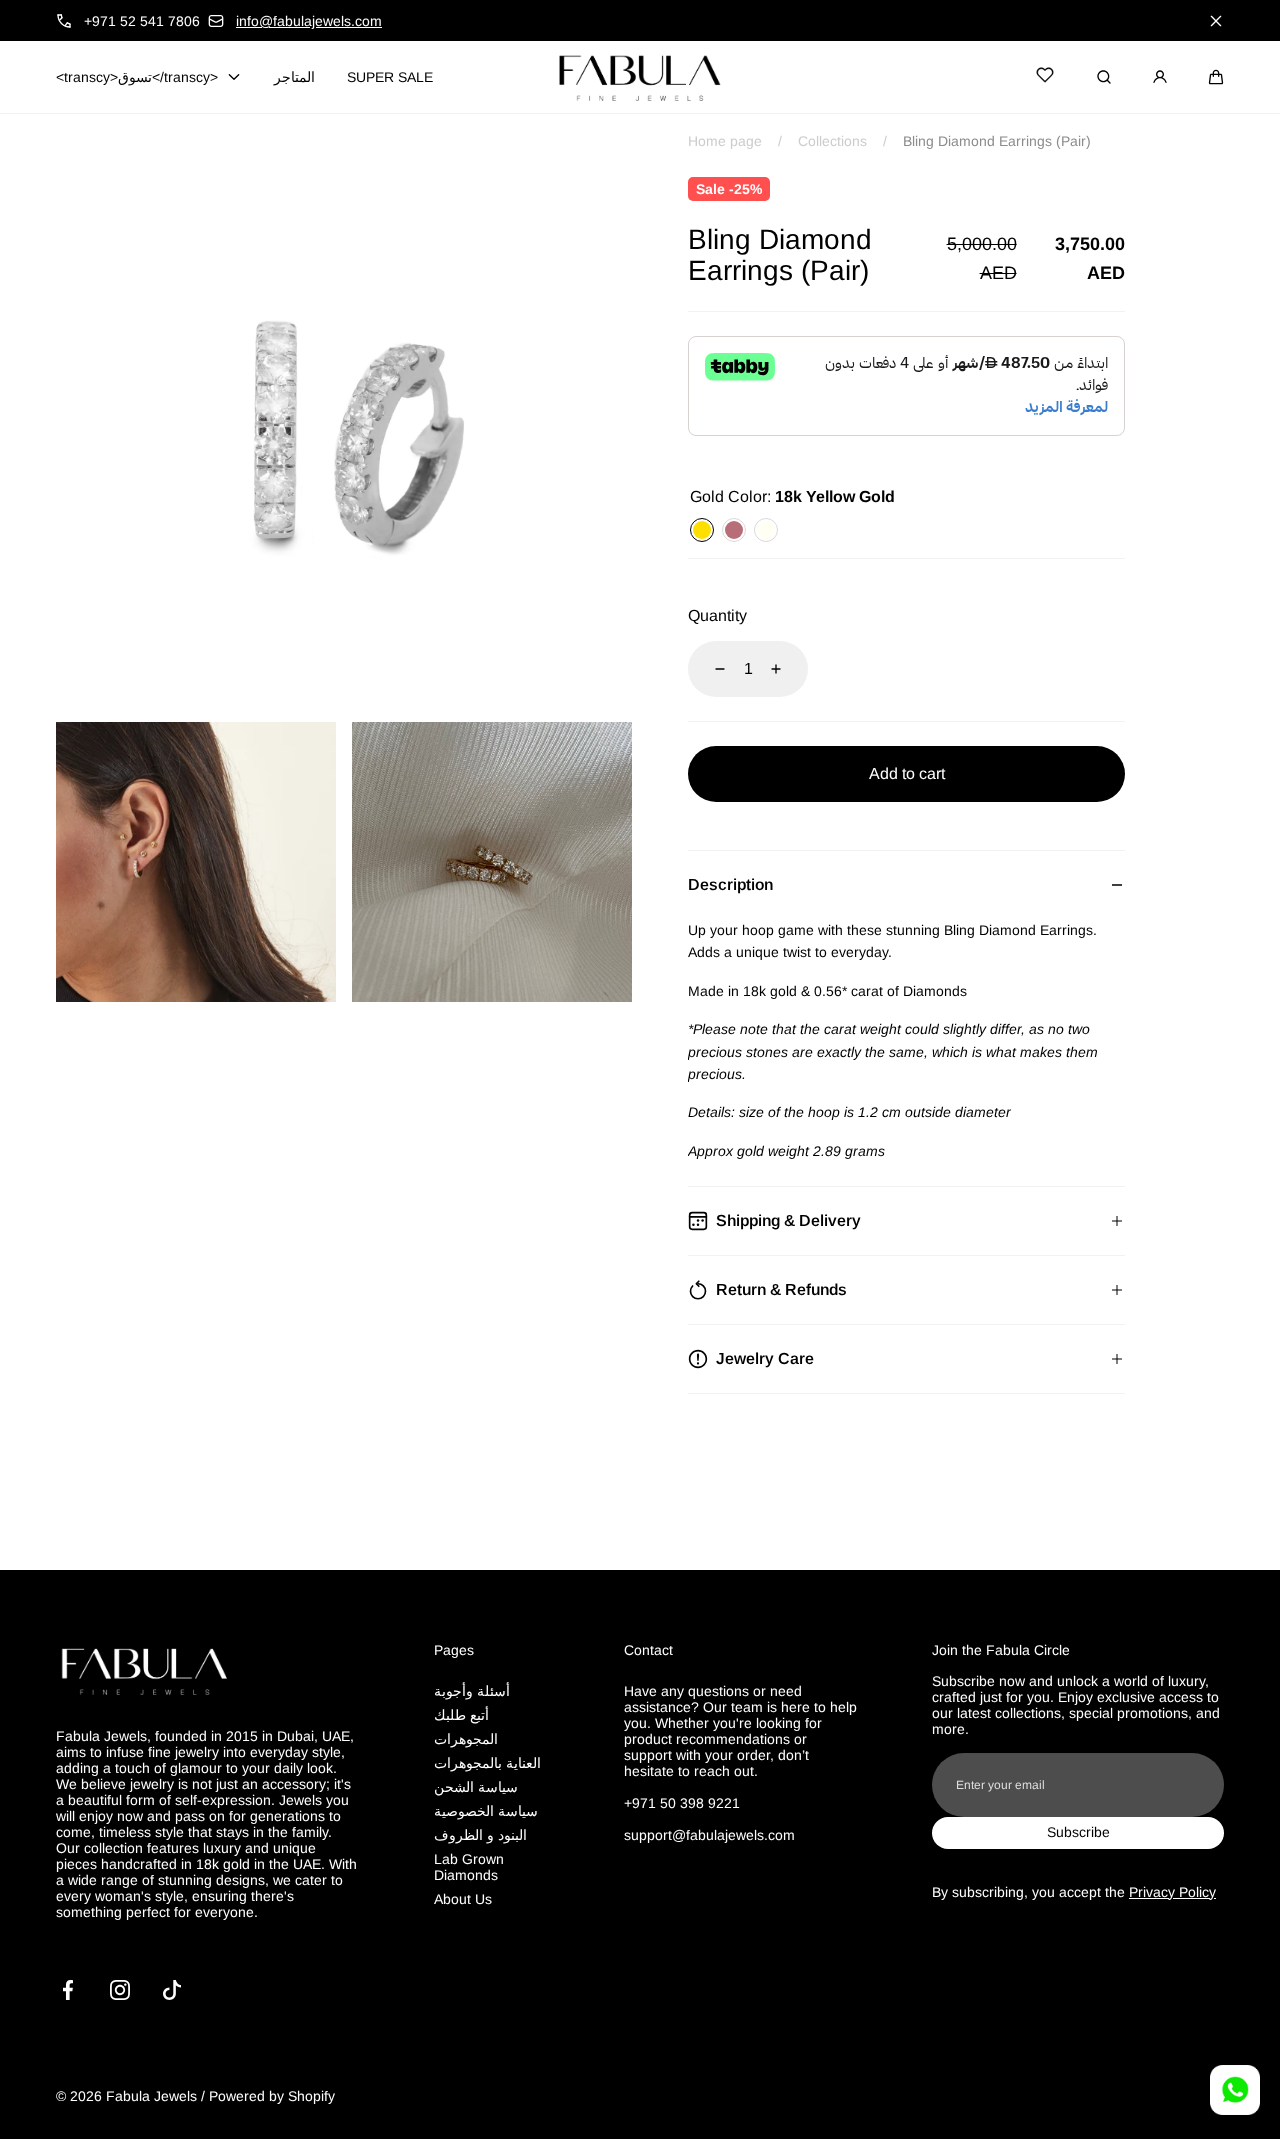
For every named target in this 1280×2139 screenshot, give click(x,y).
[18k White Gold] (766, 530)
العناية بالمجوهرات (487, 1763)
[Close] (1216, 21)
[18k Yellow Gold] (702, 530)
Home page (725, 141)
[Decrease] (708, 669)
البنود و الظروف (480, 1835)
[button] (1216, 77)
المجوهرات (466, 1739)
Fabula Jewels (151, 2096)
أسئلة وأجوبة (472, 1691)
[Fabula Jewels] (640, 77)
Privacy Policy (1172, 1892)
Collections (832, 141)
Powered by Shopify (272, 2096)
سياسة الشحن (476, 1787)
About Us (463, 1899)
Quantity (717, 615)
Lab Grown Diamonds (469, 1867)
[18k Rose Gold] (734, 530)
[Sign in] (1160, 77)
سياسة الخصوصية (486, 1811)
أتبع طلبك (461, 1715)
